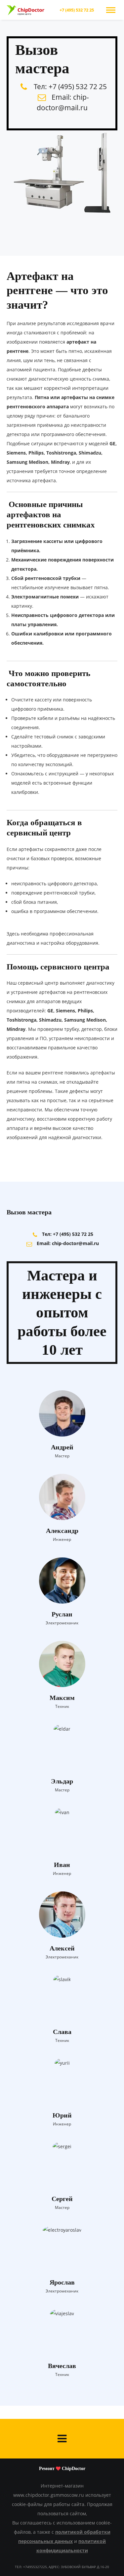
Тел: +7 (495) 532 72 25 (70, 86)
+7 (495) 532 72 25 (77, 10)
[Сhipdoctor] (26, 10)
